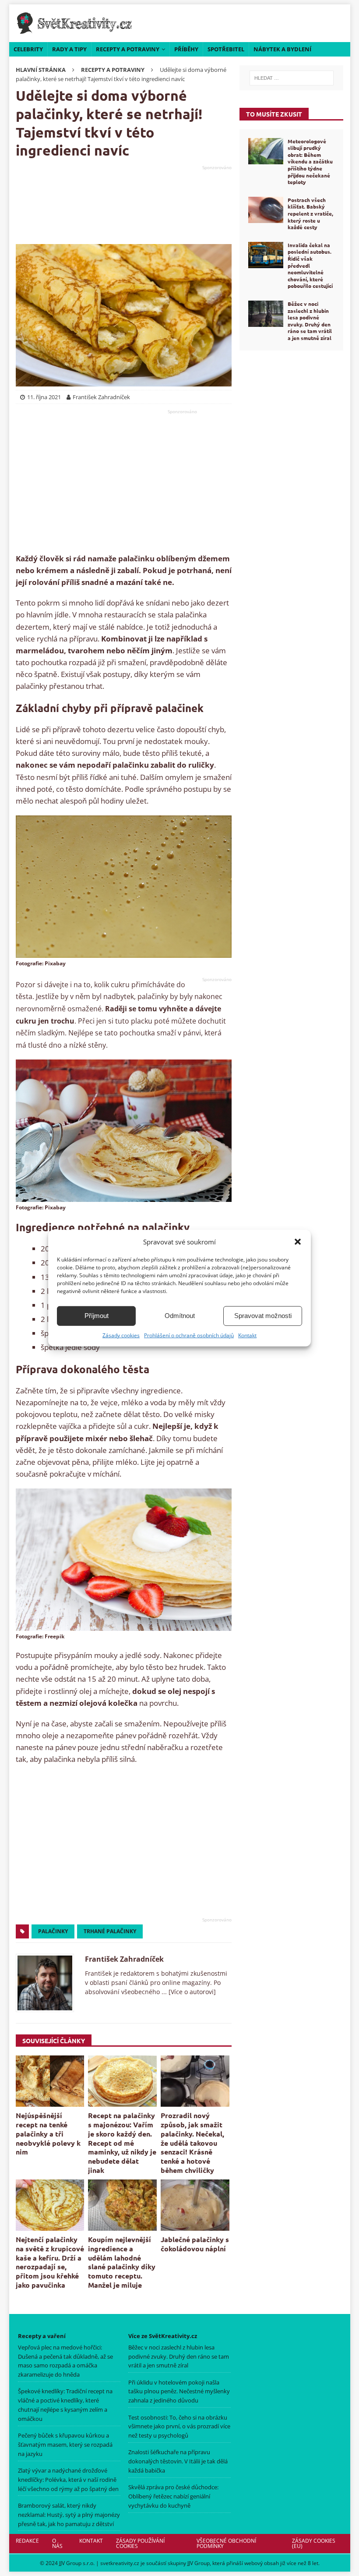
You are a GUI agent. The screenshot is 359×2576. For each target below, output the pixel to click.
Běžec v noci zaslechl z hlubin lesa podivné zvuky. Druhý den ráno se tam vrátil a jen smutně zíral (310, 321)
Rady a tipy (69, 49)
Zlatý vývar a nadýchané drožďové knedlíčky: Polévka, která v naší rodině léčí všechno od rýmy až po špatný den (68, 2480)
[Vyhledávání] (291, 78)
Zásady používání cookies (140, 2543)
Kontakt (247, 1335)
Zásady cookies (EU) (314, 2543)
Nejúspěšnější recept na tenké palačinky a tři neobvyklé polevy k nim (48, 2133)
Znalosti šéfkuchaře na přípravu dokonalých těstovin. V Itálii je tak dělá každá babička (178, 2461)
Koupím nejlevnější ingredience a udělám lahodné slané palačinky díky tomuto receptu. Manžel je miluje (122, 2262)
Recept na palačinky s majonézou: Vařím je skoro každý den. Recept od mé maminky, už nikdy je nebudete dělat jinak (122, 2143)
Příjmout (97, 1316)
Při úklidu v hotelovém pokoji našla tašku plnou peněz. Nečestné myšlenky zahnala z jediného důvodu (179, 2391)
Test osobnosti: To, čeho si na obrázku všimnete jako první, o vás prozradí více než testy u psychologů (179, 2426)
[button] (298, 1241)
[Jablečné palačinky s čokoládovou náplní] (195, 2205)
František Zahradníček (124, 1959)
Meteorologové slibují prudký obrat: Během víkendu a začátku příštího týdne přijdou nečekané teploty (310, 162)
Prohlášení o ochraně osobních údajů (189, 1335)
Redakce (27, 2541)
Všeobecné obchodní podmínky (226, 2543)
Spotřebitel (226, 49)
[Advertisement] (124, 205)
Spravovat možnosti (263, 1316)
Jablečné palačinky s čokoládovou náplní (195, 2244)
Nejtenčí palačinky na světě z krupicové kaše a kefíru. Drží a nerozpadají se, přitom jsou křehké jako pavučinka (50, 2262)
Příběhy (186, 49)
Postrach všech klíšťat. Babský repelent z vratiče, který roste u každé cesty (310, 213)
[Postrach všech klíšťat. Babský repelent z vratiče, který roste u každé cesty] (266, 210)
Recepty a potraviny (128, 49)
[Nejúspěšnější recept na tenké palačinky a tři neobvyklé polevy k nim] (50, 2081)
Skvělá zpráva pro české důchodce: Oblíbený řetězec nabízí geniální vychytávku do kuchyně (173, 2496)
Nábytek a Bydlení (282, 49)
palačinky (53, 1931)
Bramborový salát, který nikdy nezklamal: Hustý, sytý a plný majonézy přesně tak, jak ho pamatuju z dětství (69, 2515)
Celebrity (28, 49)
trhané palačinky (110, 1931)
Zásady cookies (121, 1335)
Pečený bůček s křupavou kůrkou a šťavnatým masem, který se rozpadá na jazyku (65, 2445)
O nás (57, 2543)
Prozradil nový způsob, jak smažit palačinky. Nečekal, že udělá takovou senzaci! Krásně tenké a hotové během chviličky (192, 2143)
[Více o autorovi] (191, 1992)
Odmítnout (180, 1316)
